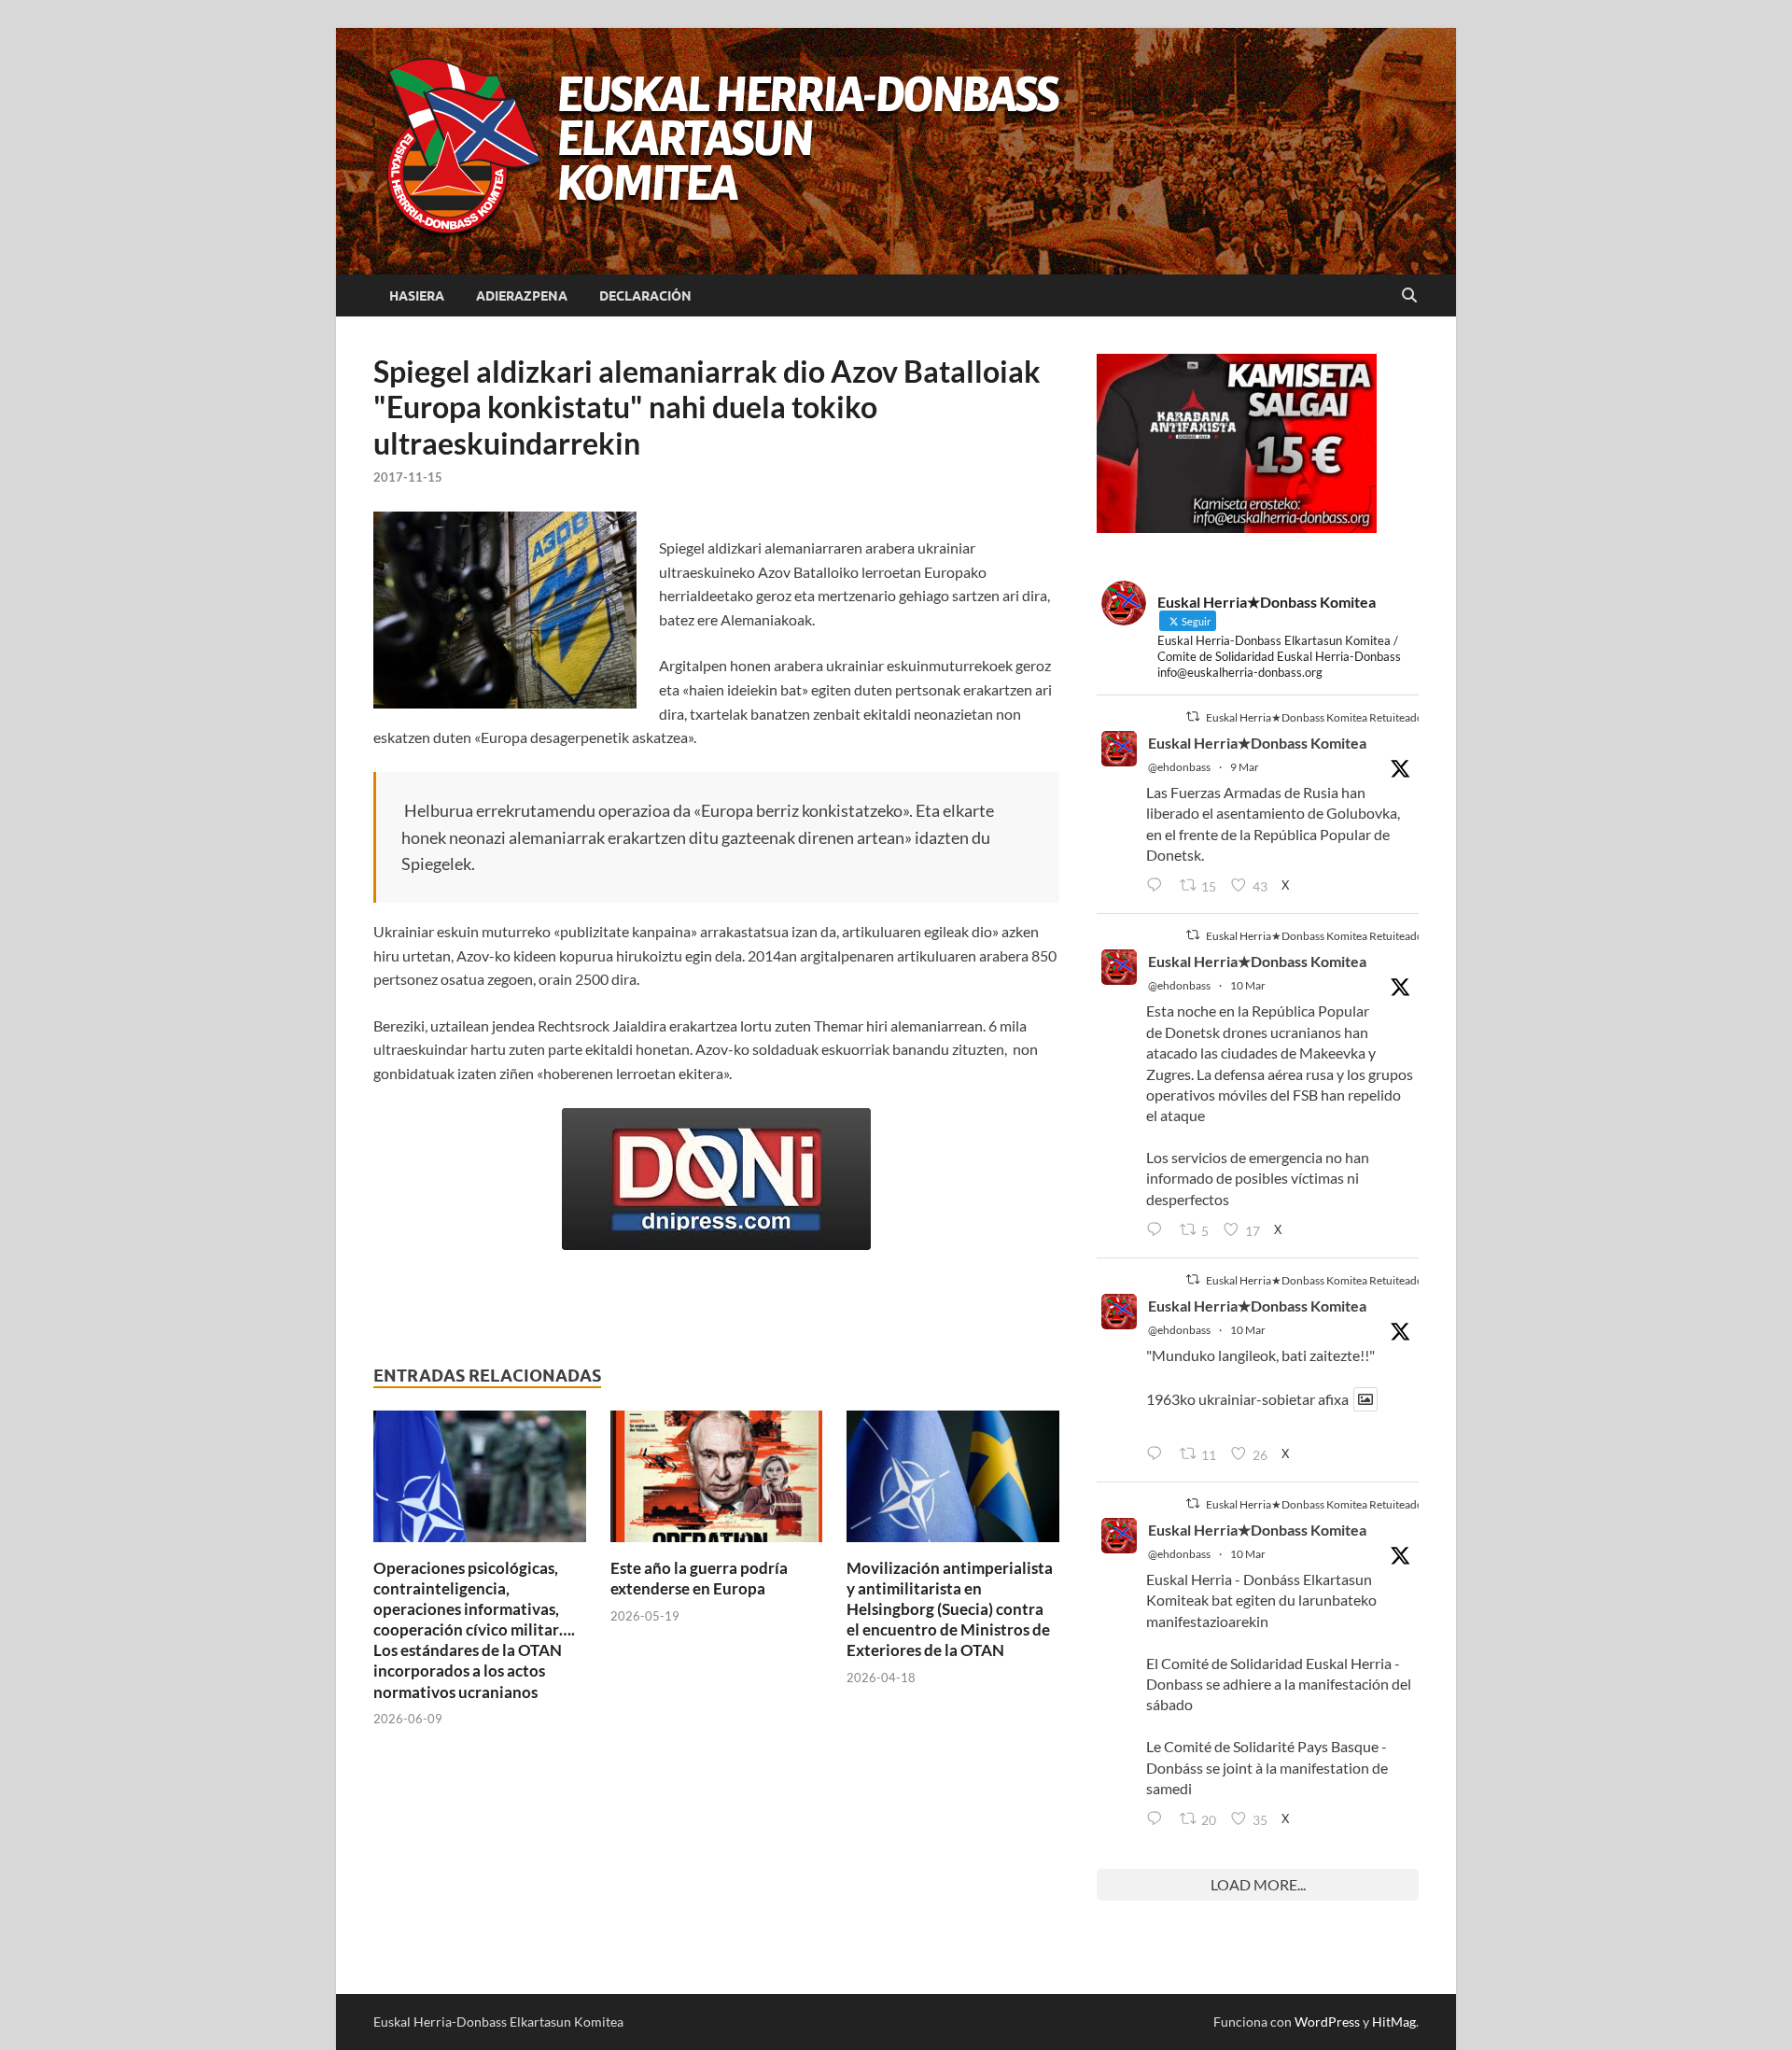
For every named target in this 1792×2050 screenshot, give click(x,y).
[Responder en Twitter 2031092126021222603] (1158, 886)
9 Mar (1245, 767)
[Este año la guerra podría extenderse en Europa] (717, 1482)
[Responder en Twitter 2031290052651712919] (1158, 1454)
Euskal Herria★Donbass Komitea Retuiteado (1315, 717)
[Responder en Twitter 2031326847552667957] (1158, 1819)
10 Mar (1248, 985)
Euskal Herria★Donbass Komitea (1257, 743)
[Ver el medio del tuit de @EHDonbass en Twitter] (1365, 1399)
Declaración (645, 296)
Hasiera (417, 296)
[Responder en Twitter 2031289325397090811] (1158, 1230)
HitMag (1394, 2022)
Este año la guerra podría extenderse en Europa (699, 1578)
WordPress (1327, 2022)
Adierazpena (522, 296)
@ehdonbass (1179, 767)
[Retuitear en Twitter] (1193, 716)
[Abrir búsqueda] (1409, 296)
